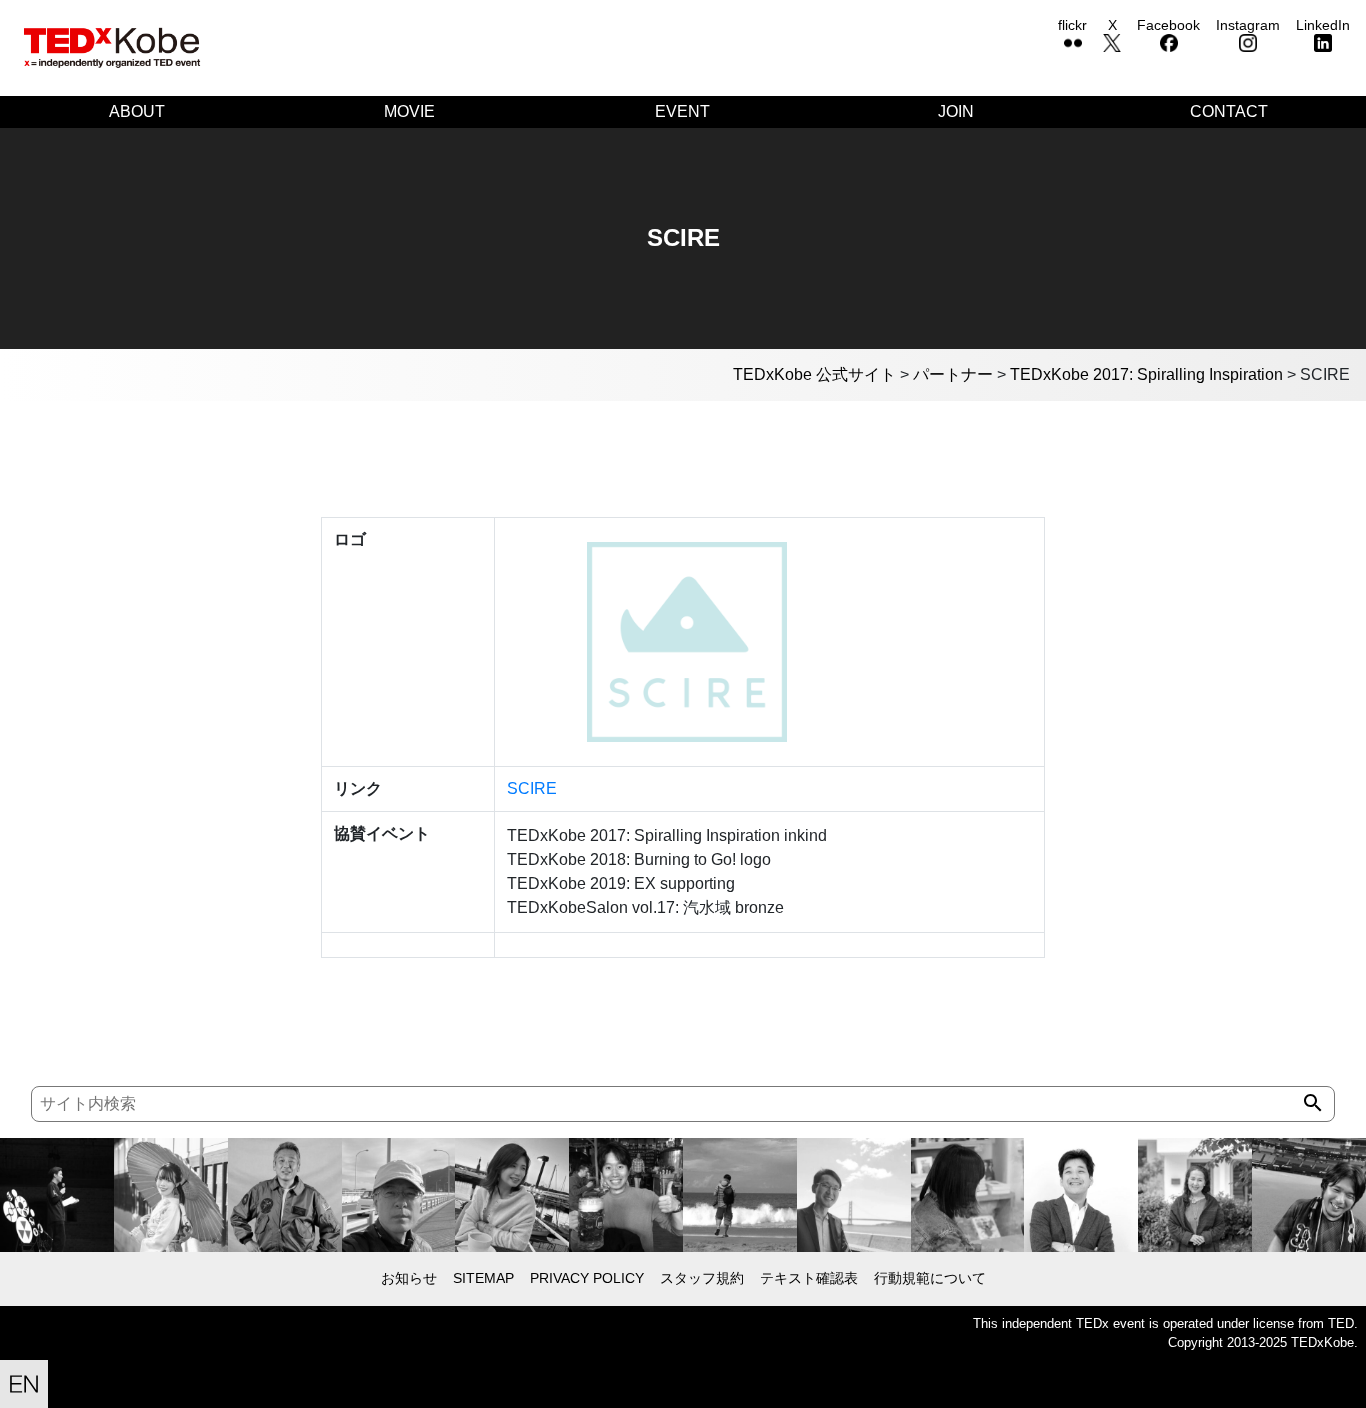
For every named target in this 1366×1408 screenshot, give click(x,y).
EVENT (682, 111)
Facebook (1168, 25)
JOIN (956, 111)
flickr (1072, 25)
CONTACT (1229, 111)
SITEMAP (483, 1278)
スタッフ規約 (702, 1278)
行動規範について (930, 1278)
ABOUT (137, 111)
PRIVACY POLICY (587, 1278)
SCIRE (532, 788)
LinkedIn (1323, 25)
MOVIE (409, 111)
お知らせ (409, 1278)
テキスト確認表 (809, 1278)
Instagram (1248, 25)
